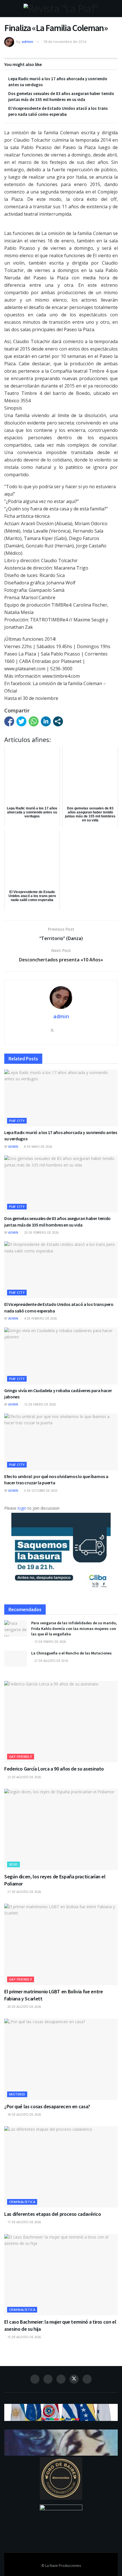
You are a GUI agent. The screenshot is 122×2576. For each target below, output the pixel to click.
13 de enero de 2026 (50, 1642)
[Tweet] (21, 721)
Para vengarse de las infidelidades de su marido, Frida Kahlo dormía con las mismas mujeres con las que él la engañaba (74, 1628)
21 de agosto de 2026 (24, 1892)
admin (27, 42)
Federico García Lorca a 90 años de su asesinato (54, 1769)
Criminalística (22, 2202)
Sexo (13, 1864)
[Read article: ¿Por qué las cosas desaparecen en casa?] (61, 2059)
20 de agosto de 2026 (24, 2007)
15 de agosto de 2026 (24, 2337)
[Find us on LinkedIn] (61, 2379)
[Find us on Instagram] (48, 2379)
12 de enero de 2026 (40, 1404)
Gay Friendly (21, 1756)
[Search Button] (115, 9)
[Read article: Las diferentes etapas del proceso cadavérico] (61, 2167)
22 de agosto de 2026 (24, 1777)
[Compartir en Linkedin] (46, 721)
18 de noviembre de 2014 (65, 42)
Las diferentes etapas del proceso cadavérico (52, 2214)
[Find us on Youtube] (87, 2379)
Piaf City (17, 1121)
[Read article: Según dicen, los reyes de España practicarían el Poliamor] (61, 1829)
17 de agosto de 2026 (24, 2222)
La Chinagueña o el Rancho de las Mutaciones (71, 1653)
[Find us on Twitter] (74, 2379)
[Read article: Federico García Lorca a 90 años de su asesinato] (61, 1722)
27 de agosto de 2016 (51, 1661)
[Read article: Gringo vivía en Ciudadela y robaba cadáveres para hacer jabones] (61, 1356)
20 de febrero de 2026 (41, 1233)
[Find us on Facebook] (35, 2379)
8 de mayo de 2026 (38, 1147)
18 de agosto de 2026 (24, 2115)
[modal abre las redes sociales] (58, 721)
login (22, 1508)
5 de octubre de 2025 (40, 1491)
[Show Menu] (7, 9)
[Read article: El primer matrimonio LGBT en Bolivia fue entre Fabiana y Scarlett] (61, 1944)
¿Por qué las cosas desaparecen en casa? (47, 2106)
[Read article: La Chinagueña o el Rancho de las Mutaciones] (16, 1659)
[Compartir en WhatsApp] (34, 721)
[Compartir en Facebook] (9, 721)
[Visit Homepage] (61, 9)
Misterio (17, 2094)
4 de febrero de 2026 (40, 1318)
